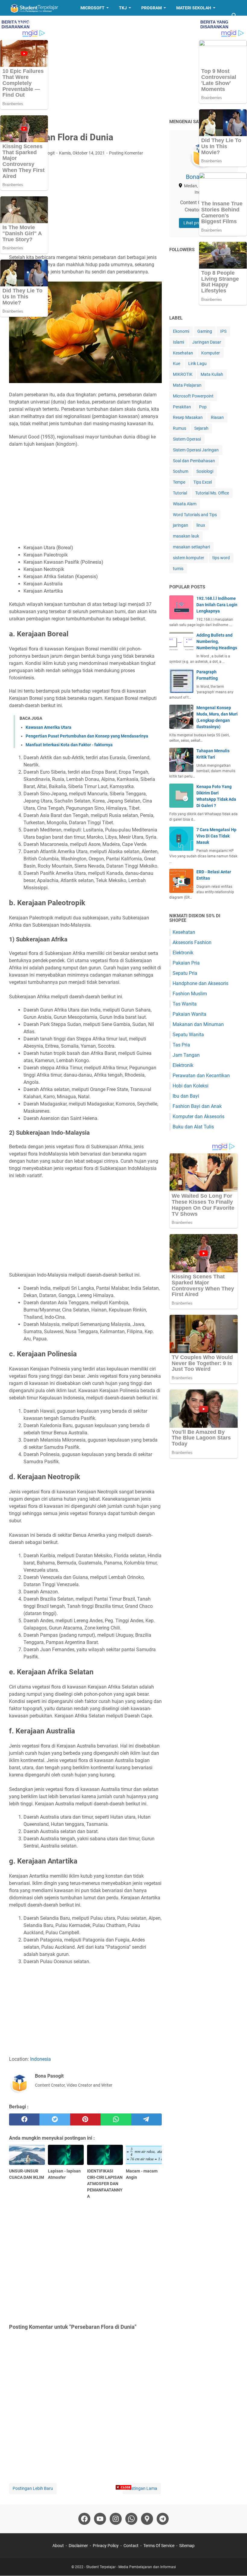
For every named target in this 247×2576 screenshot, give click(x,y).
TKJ (123, 8)
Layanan (23, 23)
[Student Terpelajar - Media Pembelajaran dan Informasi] (39, 8)
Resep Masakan (64, 23)
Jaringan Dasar (207, 342)
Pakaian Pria (186, 963)
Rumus (180, 428)
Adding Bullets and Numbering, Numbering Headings (217, 641)
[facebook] (24, 2119)
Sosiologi (205, 471)
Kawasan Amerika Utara (48, 727)
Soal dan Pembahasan (194, 461)
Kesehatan (183, 353)
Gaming (205, 331)
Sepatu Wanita (188, 1035)
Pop (203, 407)
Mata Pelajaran (187, 385)
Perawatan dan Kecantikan (201, 1076)
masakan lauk (186, 536)
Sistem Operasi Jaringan (196, 450)
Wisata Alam (185, 504)
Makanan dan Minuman (198, 1024)
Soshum (181, 471)
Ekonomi (181, 331)
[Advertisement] (123, 67)
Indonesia (41, 2059)
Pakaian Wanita (189, 1014)
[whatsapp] (116, 2119)
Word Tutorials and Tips (195, 515)
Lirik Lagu (197, 363)
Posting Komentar (126, 153)
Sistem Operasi (187, 439)
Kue (177, 363)
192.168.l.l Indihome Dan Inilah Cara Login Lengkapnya (217, 605)
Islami (178, 342)
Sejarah (201, 428)
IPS (223, 331)
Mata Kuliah (212, 374)
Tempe (179, 482)
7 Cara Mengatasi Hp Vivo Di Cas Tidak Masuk (216, 836)
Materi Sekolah (194, 8)
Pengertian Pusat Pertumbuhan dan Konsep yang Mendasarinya (87, 736)
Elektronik (183, 953)
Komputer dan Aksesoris (199, 1116)
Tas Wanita (185, 1004)
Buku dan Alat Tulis (193, 1127)
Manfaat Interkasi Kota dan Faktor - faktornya (69, 745)
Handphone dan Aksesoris (200, 983)
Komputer (211, 353)
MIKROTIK (183, 374)
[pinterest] (85, 2119)
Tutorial (180, 493)
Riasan (217, 417)
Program (152, 8)
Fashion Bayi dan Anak (197, 1106)
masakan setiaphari (191, 547)
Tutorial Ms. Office (212, 493)
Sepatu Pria (185, 973)
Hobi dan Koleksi (191, 1086)
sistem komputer (189, 558)
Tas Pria (181, 1045)
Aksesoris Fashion (192, 942)
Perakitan (182, 407)
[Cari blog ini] (234, 16)
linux (201, 525)
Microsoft (92, 8)
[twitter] (55, 2119)
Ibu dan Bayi (186, 1096)
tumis (178, 569)
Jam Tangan (186, 1055)
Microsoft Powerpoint (193, 396)
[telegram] (147, 2119)
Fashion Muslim (190, 994)
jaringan (181, 525)
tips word (221, 558)
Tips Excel (203, 482)
